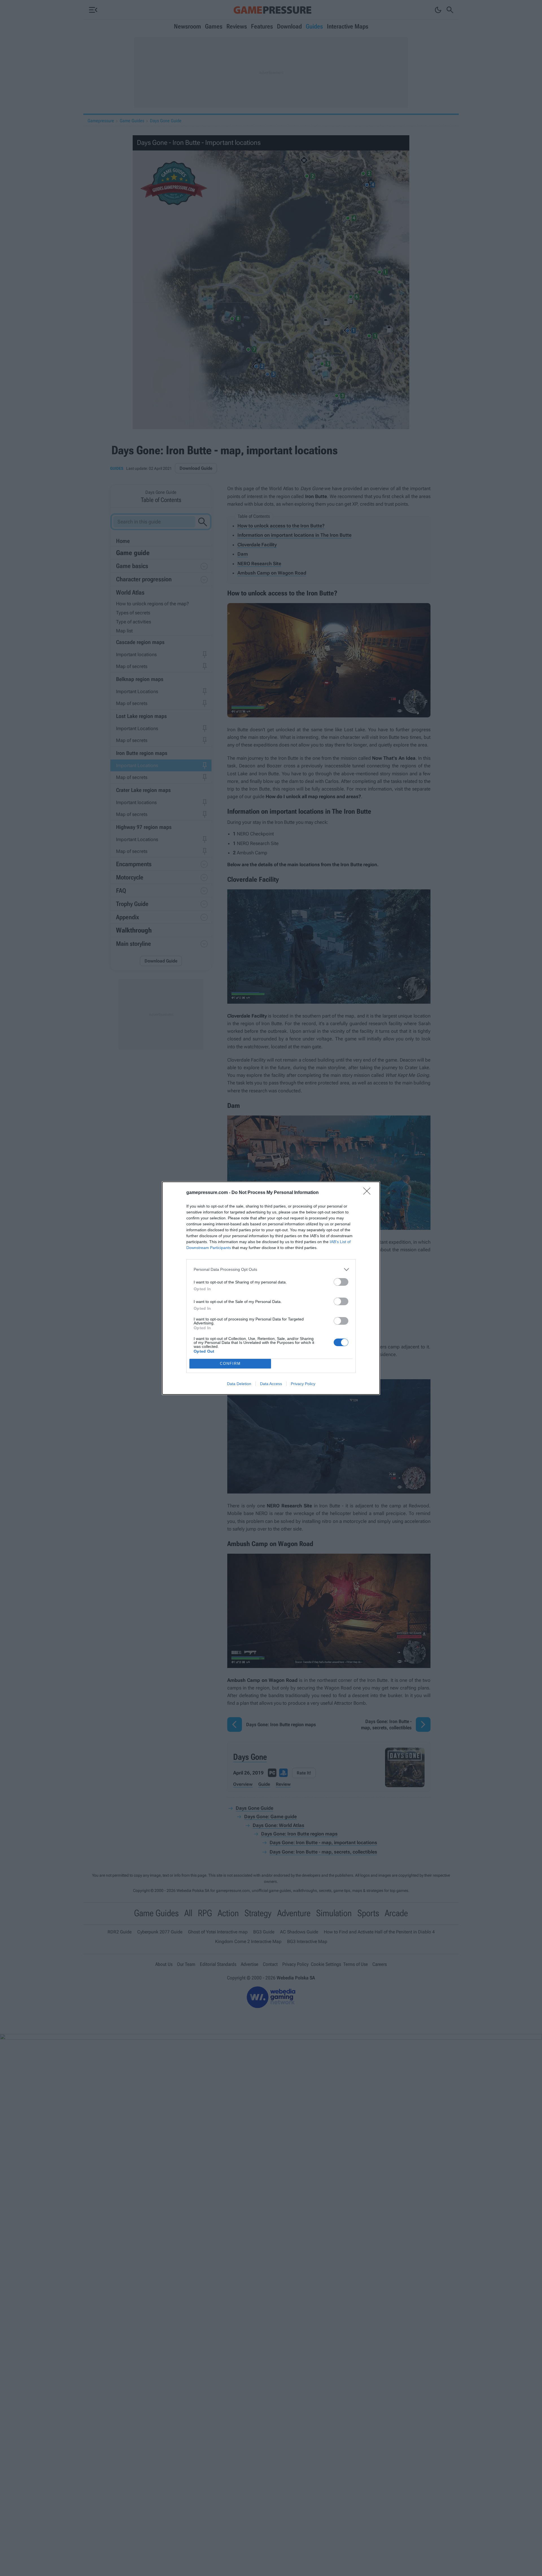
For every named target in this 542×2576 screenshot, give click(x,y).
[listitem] (271, 1270)
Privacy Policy (303, 1384)
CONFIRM (230, 1364)
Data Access (271, 1384)
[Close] (369, 1193)
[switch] (341, 1282)
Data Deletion (239, 1384)
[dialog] (271, 1288)
